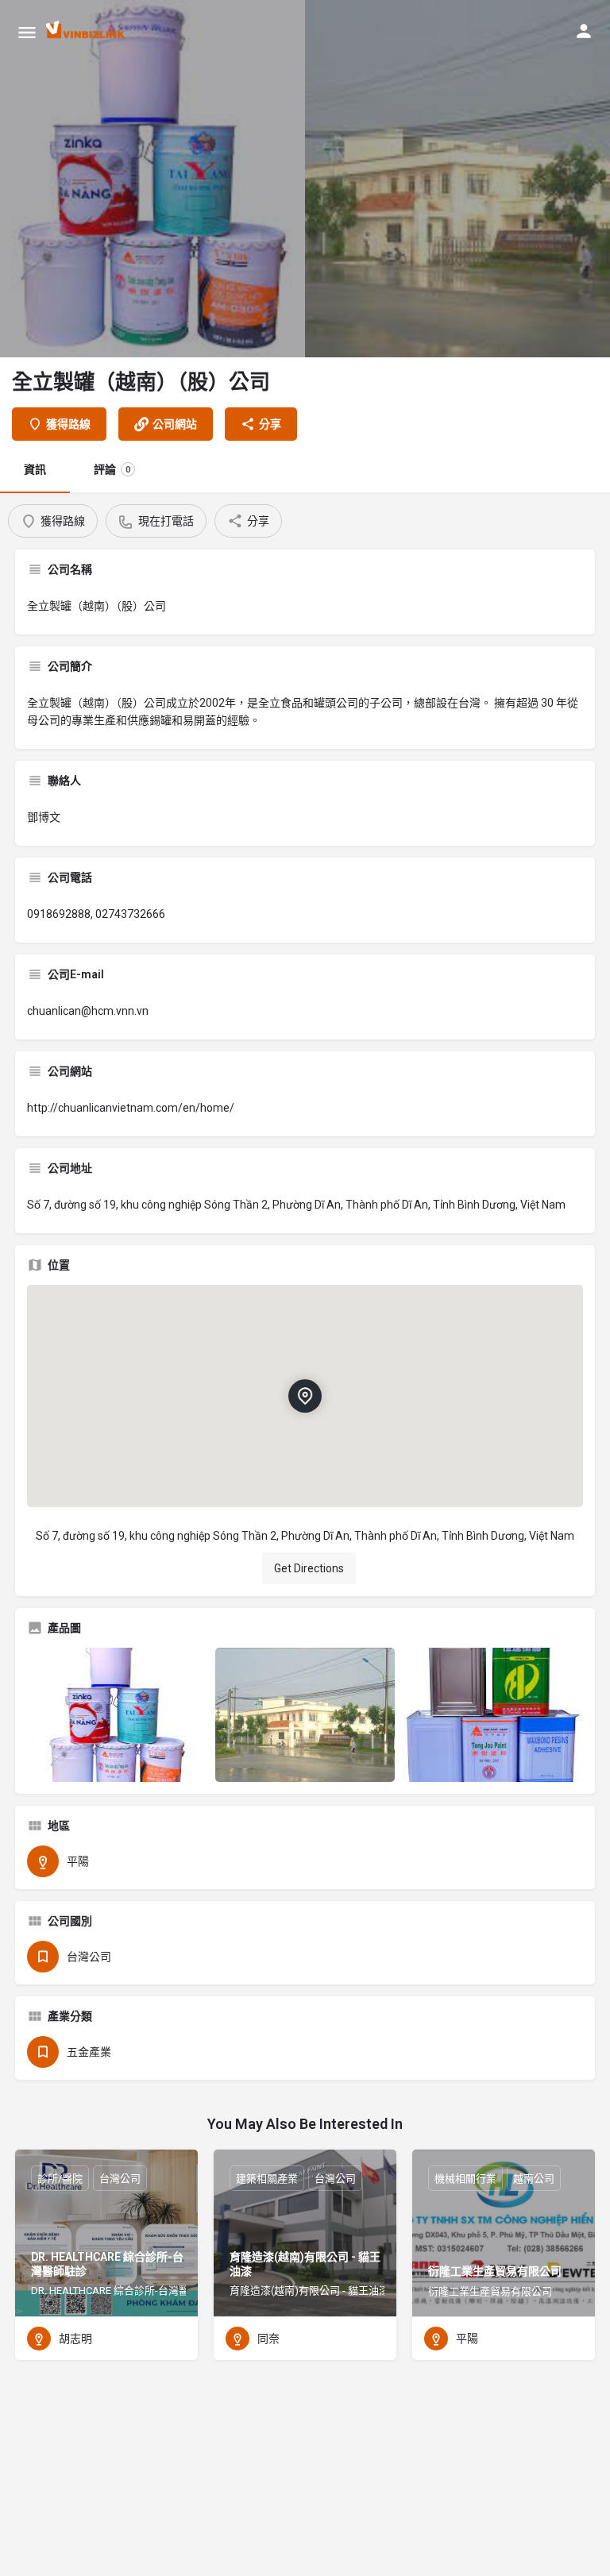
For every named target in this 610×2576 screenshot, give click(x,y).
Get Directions (309, 1568)
